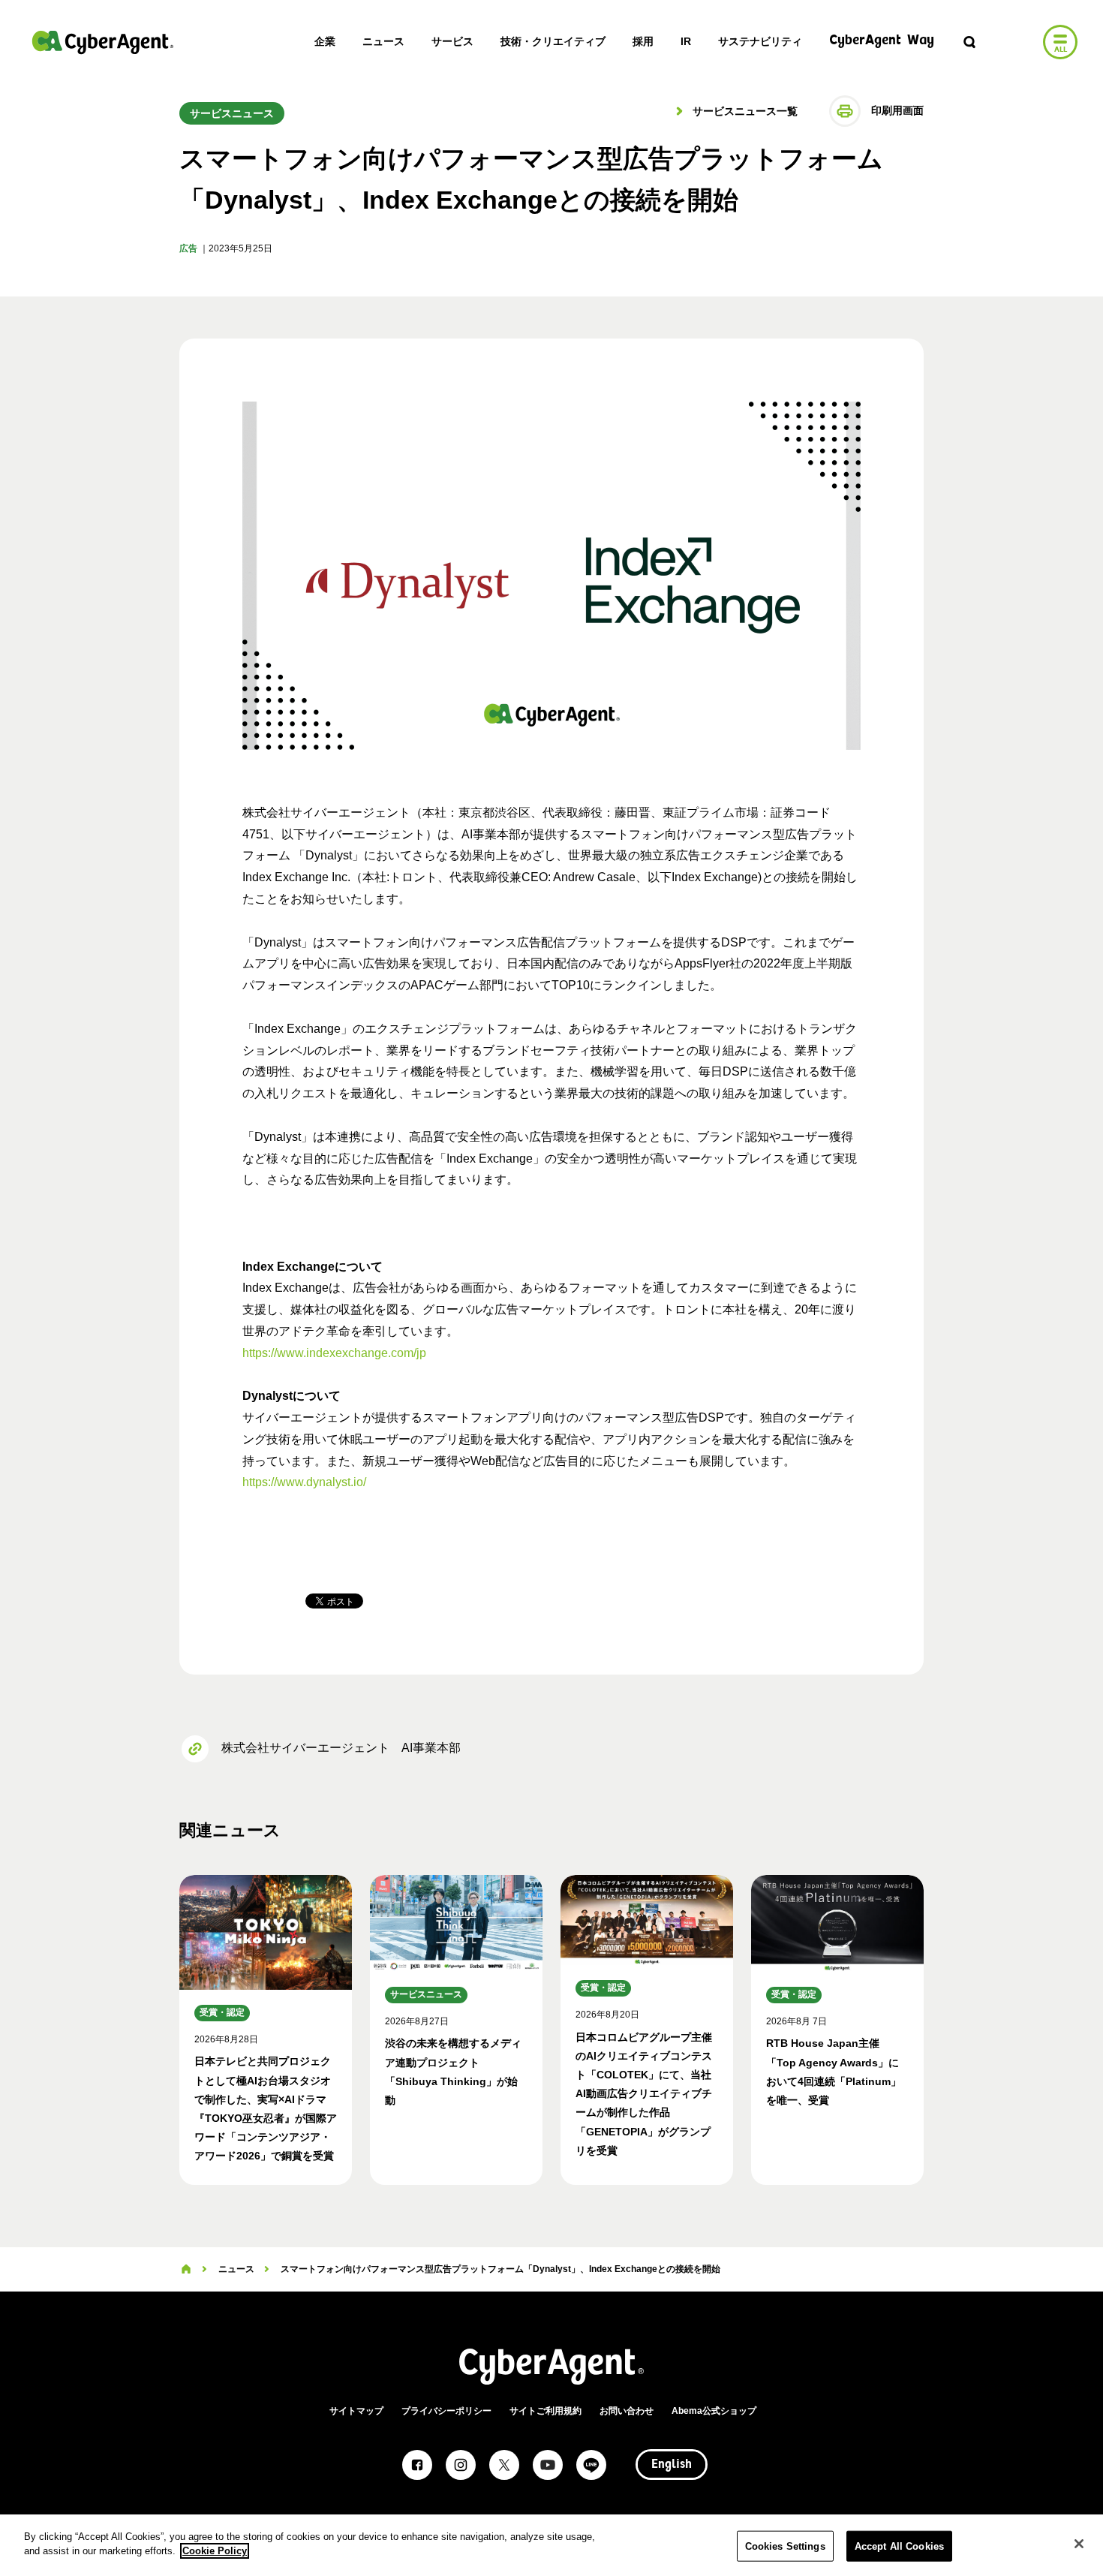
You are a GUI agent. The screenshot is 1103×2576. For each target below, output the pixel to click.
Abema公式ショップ (714, 2411)
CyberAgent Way (882, 41)
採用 (643, 41)
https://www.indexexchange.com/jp (334, 1353)
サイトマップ (356, 2411)
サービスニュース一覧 (744, 111)
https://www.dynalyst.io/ (304, 1482)
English (672, 2465)
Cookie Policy (215, 2551)
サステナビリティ (760, 41)
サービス (452, 41)
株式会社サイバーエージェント (103, 42)
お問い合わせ (627, 2411)
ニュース (383, 41)
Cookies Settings (785, 2546)
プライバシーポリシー (446, 2411)
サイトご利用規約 (545, 2411)
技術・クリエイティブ (553, 41)
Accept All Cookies (899, 2546)
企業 (325, 41)
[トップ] (186, 2269)
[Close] (1079, 2544)
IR (686, 41)
